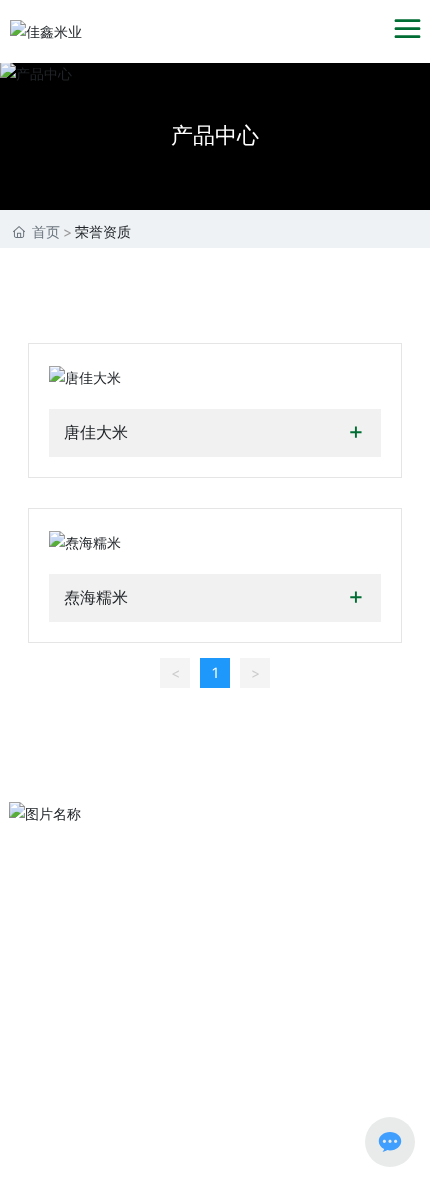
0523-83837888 (210, 962)
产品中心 (215, 135)
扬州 (397, 1096)
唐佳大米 (96, 432)
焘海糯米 (96, 597)
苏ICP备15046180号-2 (75, 1147)
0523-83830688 (210, 994)
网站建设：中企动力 (312, 1096)
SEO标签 (36, 1123)
